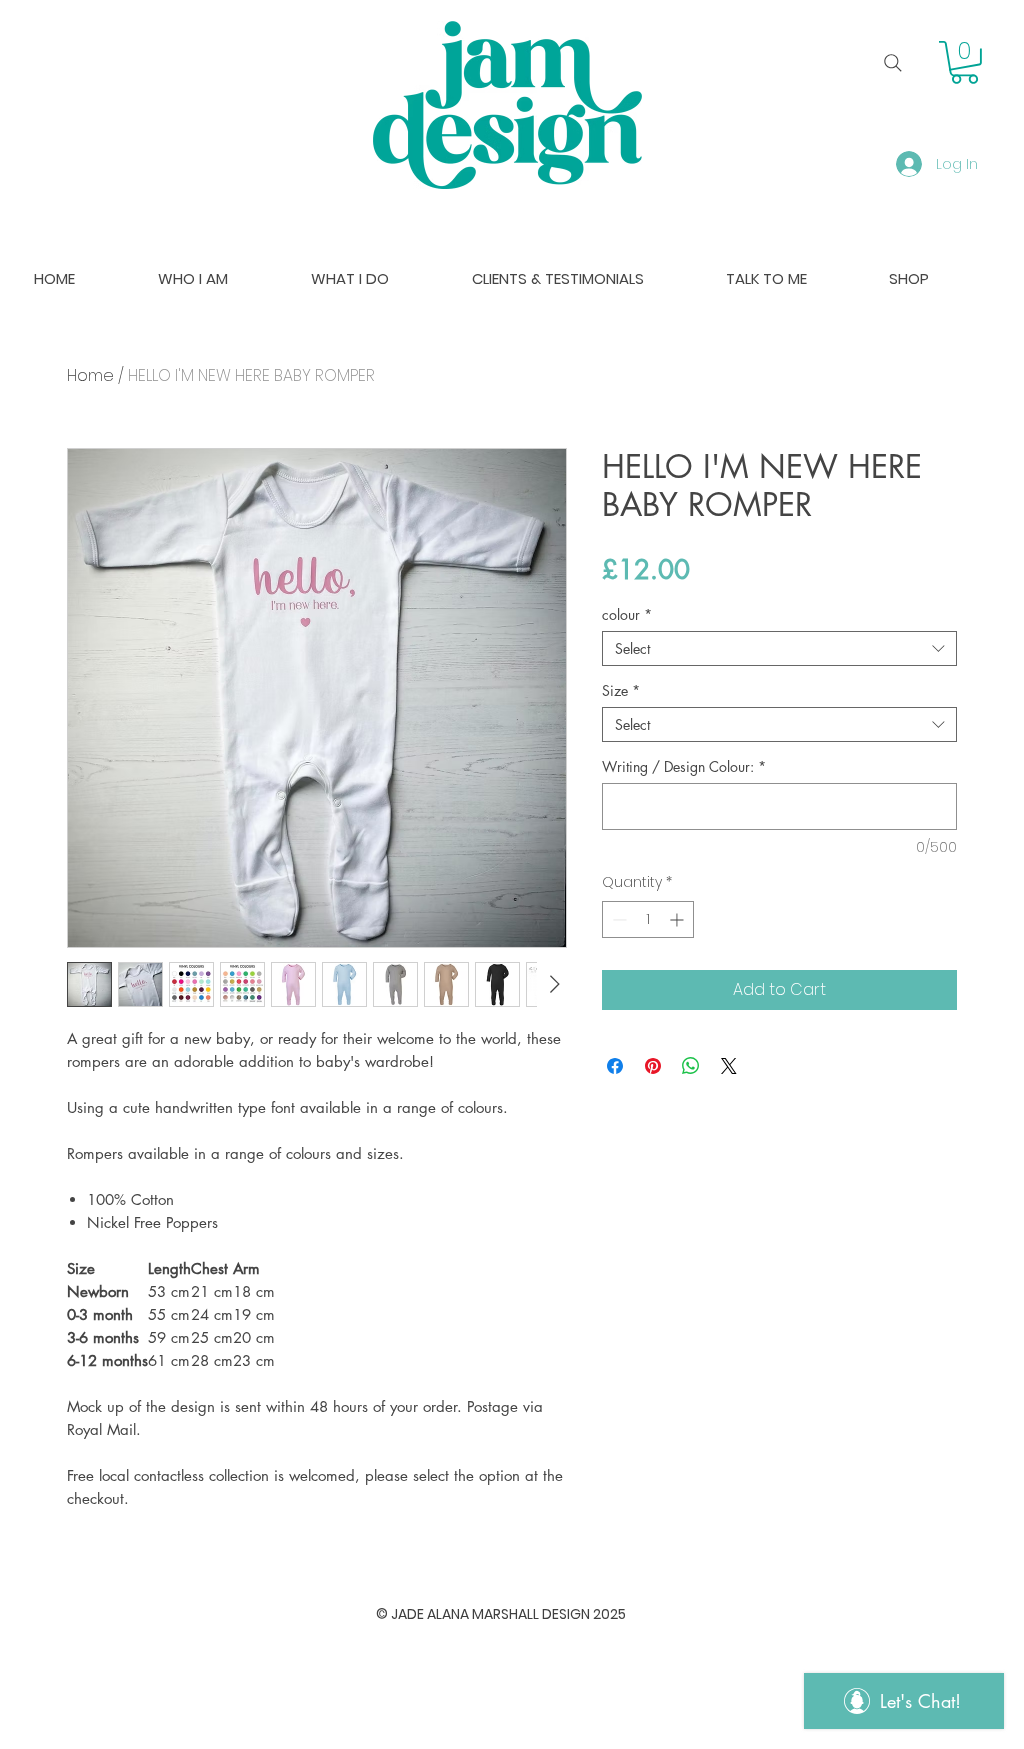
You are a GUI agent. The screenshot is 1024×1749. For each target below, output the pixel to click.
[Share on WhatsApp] (691, 1066)
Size (621, 690)
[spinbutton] (648, 919)
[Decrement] (617, 919)
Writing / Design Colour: (684, 766)
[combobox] (779, 648)
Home (90, 375)
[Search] (893, 63)
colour (627, 614)
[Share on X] (729, 1066)
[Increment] (678, 919)
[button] (964, 62)
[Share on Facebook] (615, 1066)
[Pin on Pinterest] (653, 1066)
